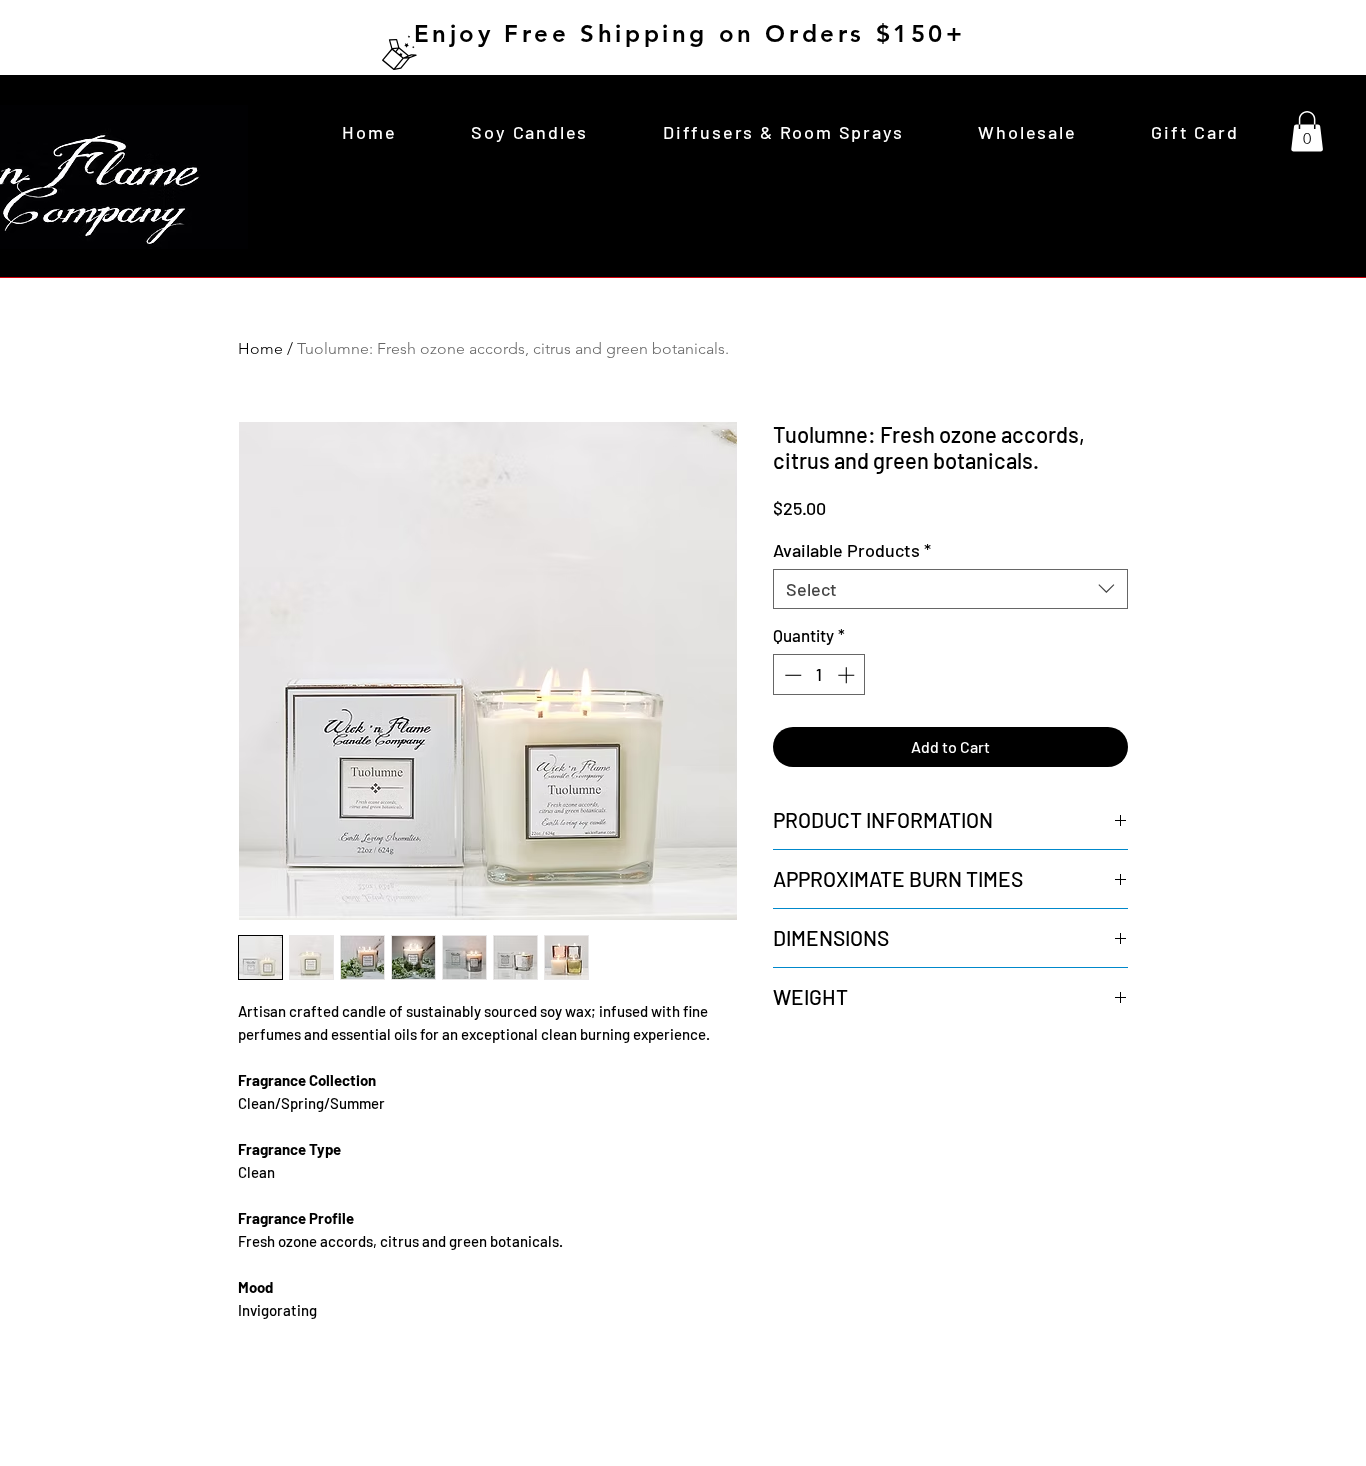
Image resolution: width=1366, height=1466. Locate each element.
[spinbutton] (819, 675)
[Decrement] (791, 675)
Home (260, 348)
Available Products (852, 550)
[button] (1307, 131)
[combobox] (950, 589)
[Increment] (848, 675)
